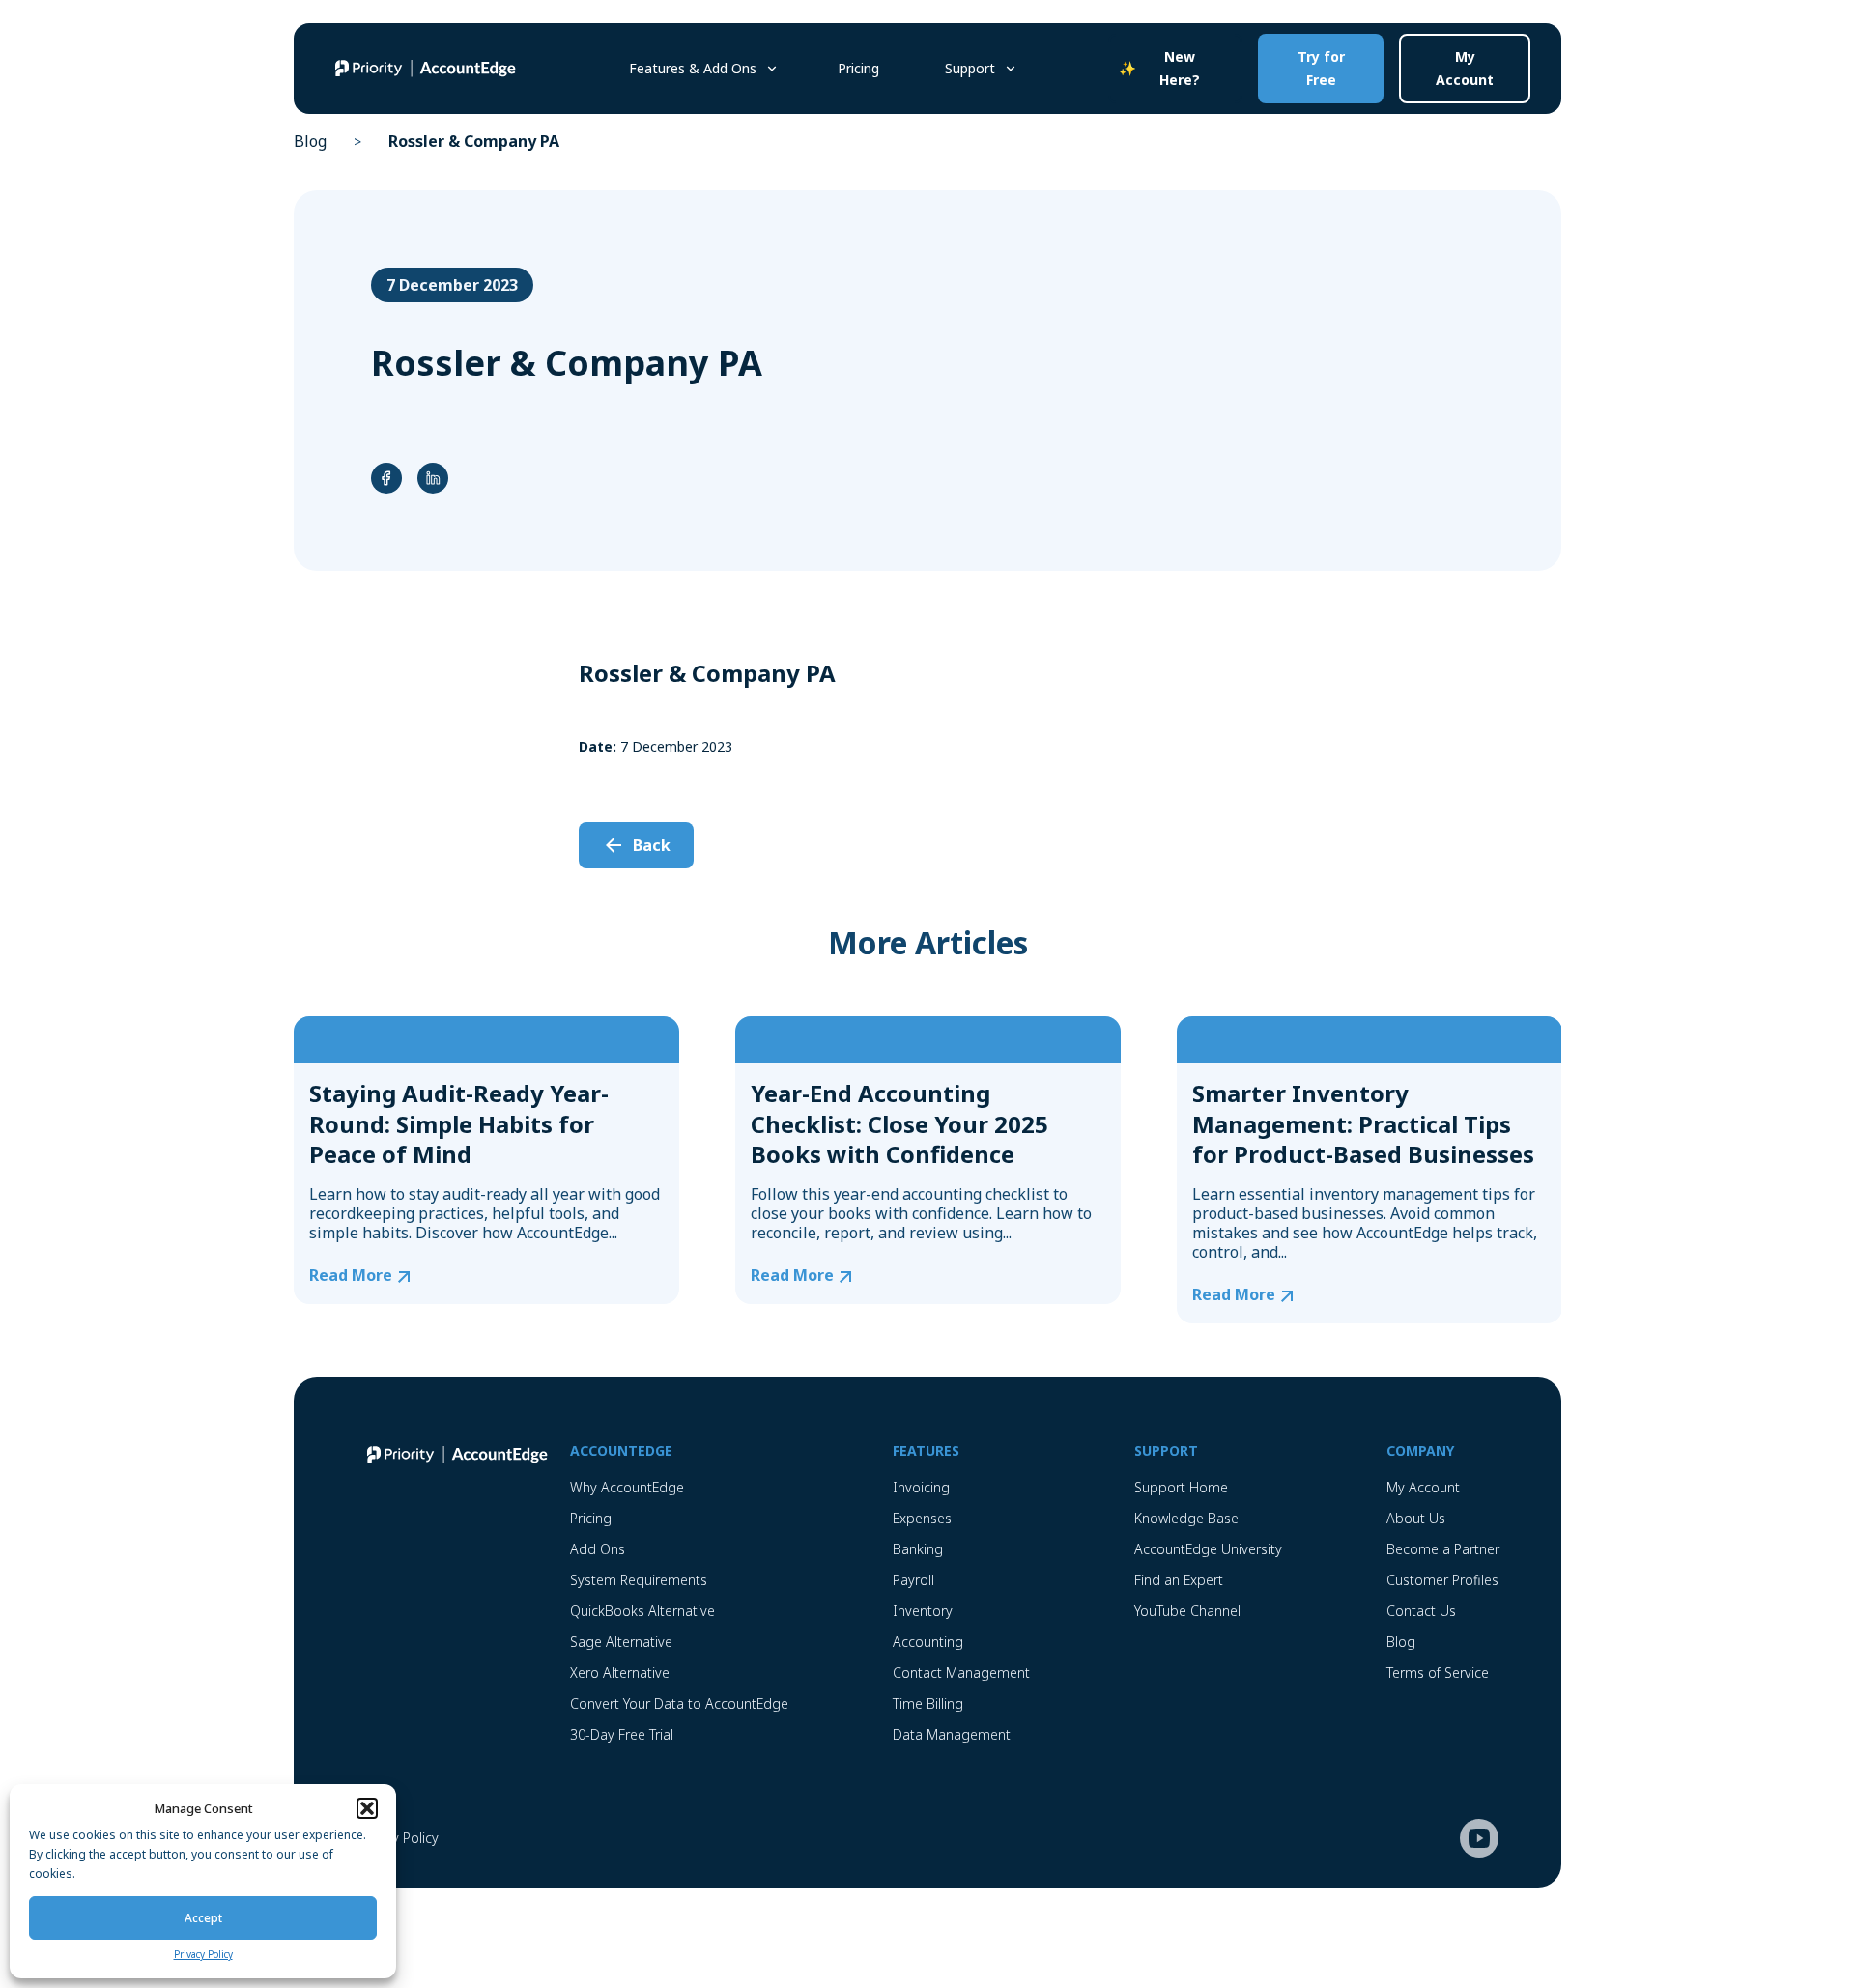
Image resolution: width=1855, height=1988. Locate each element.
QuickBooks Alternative (642, 1611)
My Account (1465, 68)
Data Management (952, 1734)
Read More (351, 1276)
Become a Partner (1443, 1549)
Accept (203, 1918)
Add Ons (598, 1549)
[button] (367, 1808)
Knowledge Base (1186, 1518)
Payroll (913, 1580)
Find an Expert (1179, 1580)
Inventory (923, 1611)
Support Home (1181, 1487)
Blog (310, 141)
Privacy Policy (203, 1954)
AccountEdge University (1208, 1549)
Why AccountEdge (627, 1487)
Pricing (858, 68)
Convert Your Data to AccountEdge (679, 1704)
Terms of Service (1438, 1673)
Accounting (928, 1642)
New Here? (1180, 68)
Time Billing (928, 1704)
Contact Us (1421, 1611)
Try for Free (1321, 68)
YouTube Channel (1187, 1611)
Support (970, 68)
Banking (918, 1549)
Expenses (922, 1518)
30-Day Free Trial (622, 1734)
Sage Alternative (621, 1642)
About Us (1416, 1518)
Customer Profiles (1442, 1580)
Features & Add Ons (693, 68)
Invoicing (921, 1487)
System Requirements (639, 1580)
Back (652, 845)
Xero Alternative (620, 1673)
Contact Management (961, 1673)
